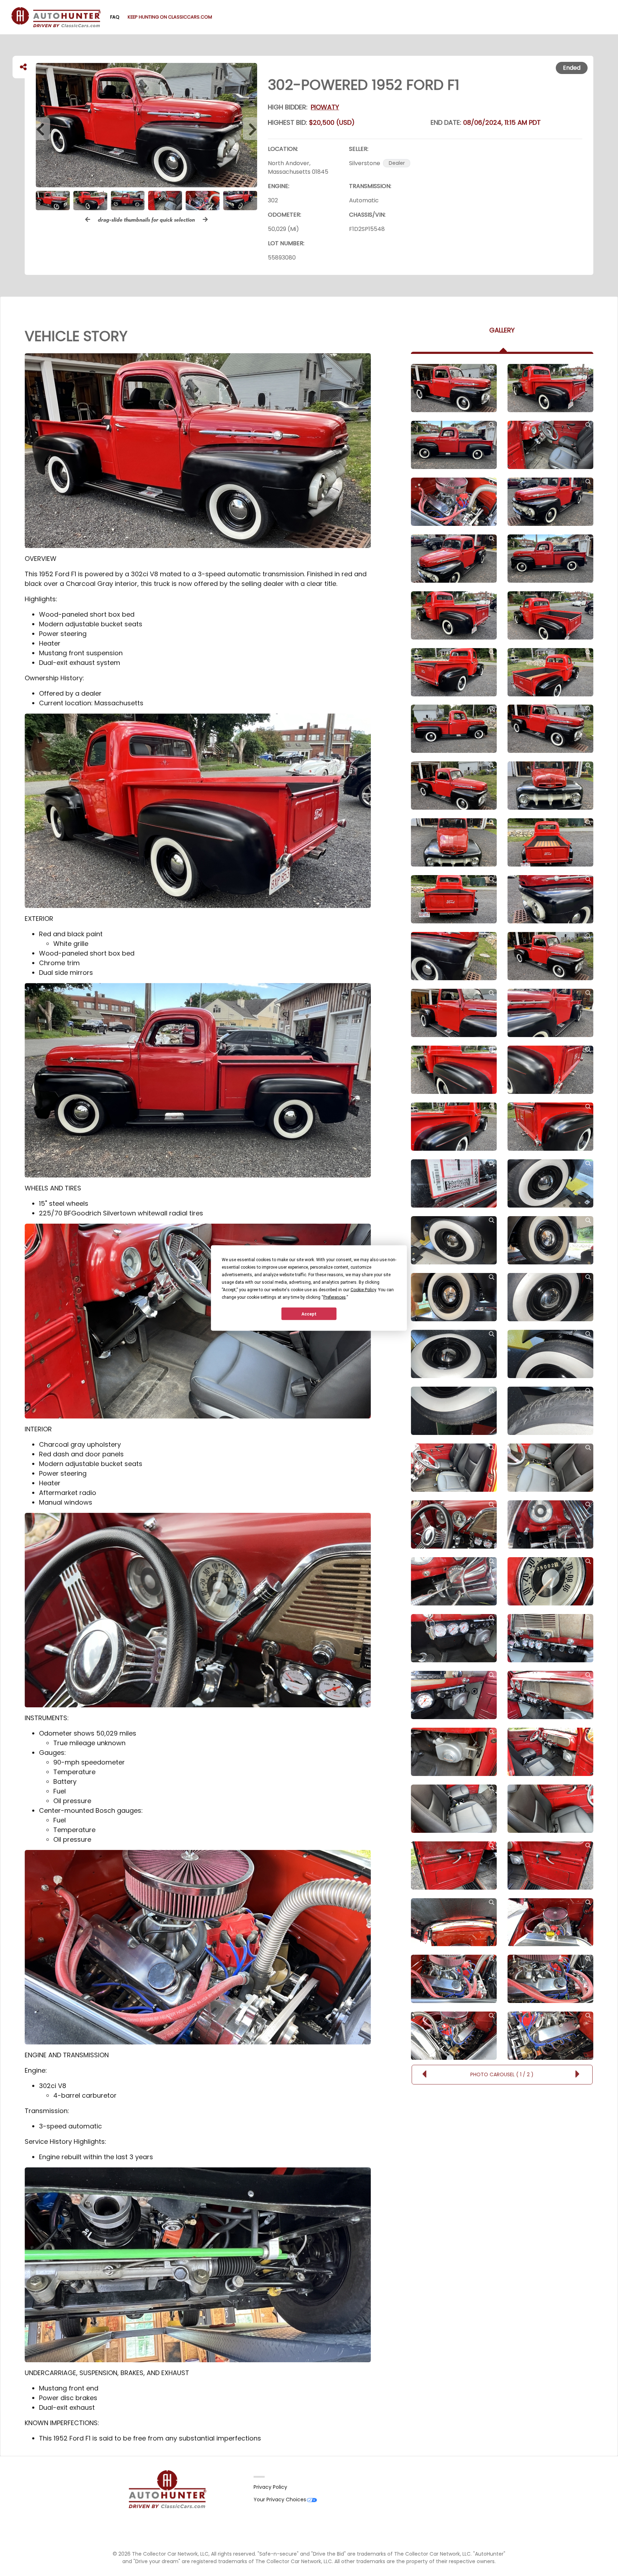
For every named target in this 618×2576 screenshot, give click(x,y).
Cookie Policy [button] (363, 1290)
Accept (309, 1314)
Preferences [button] (335, 1297)
